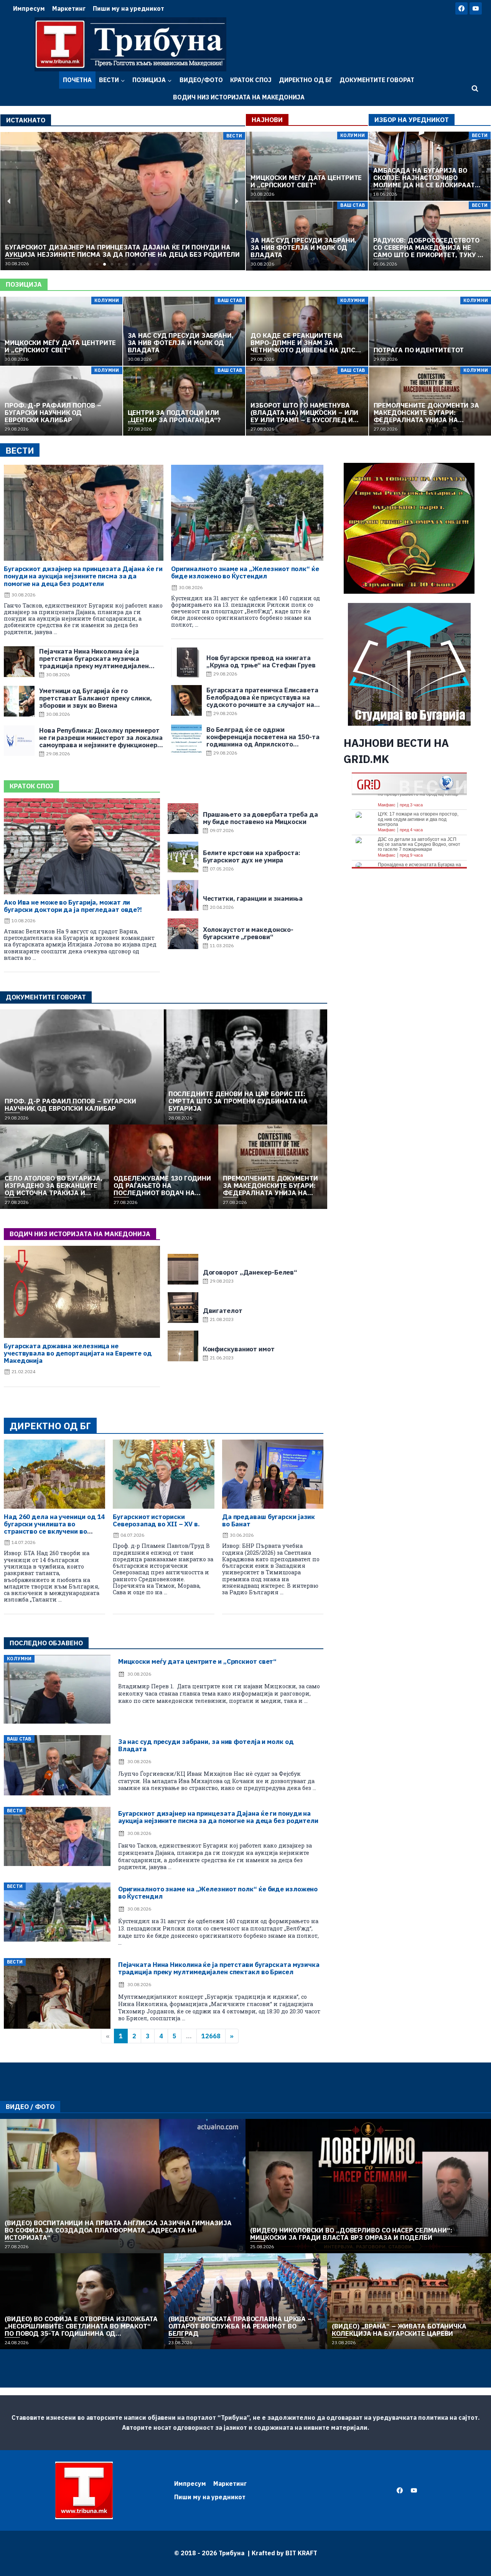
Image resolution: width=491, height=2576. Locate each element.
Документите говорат (377, 80)
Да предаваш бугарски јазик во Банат (269, 1520)
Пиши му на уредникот (129, 8)
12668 (211, 2036)
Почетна (77, 80)
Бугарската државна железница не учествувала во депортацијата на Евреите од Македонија (78, 1353)
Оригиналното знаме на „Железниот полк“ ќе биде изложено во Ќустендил (245, 572)
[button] (90, 264)
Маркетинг (69, 8)
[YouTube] (476, 8)
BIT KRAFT (301, 2553)
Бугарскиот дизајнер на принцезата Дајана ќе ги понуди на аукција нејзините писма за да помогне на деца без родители (83, 576)
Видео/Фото (201, 80)
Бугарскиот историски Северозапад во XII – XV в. (156, 1520)
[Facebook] (461, 8)
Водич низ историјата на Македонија (239, 97)
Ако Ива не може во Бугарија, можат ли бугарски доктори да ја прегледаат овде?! (73, 906)
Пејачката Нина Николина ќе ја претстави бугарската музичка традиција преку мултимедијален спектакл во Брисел (219, 1968)
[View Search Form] (475, 89)
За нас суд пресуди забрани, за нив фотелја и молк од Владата (206, 1745)
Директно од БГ (306, 80)
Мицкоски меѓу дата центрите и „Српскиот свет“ (198, 1661)
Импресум (29, 8)
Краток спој (251, 80)
